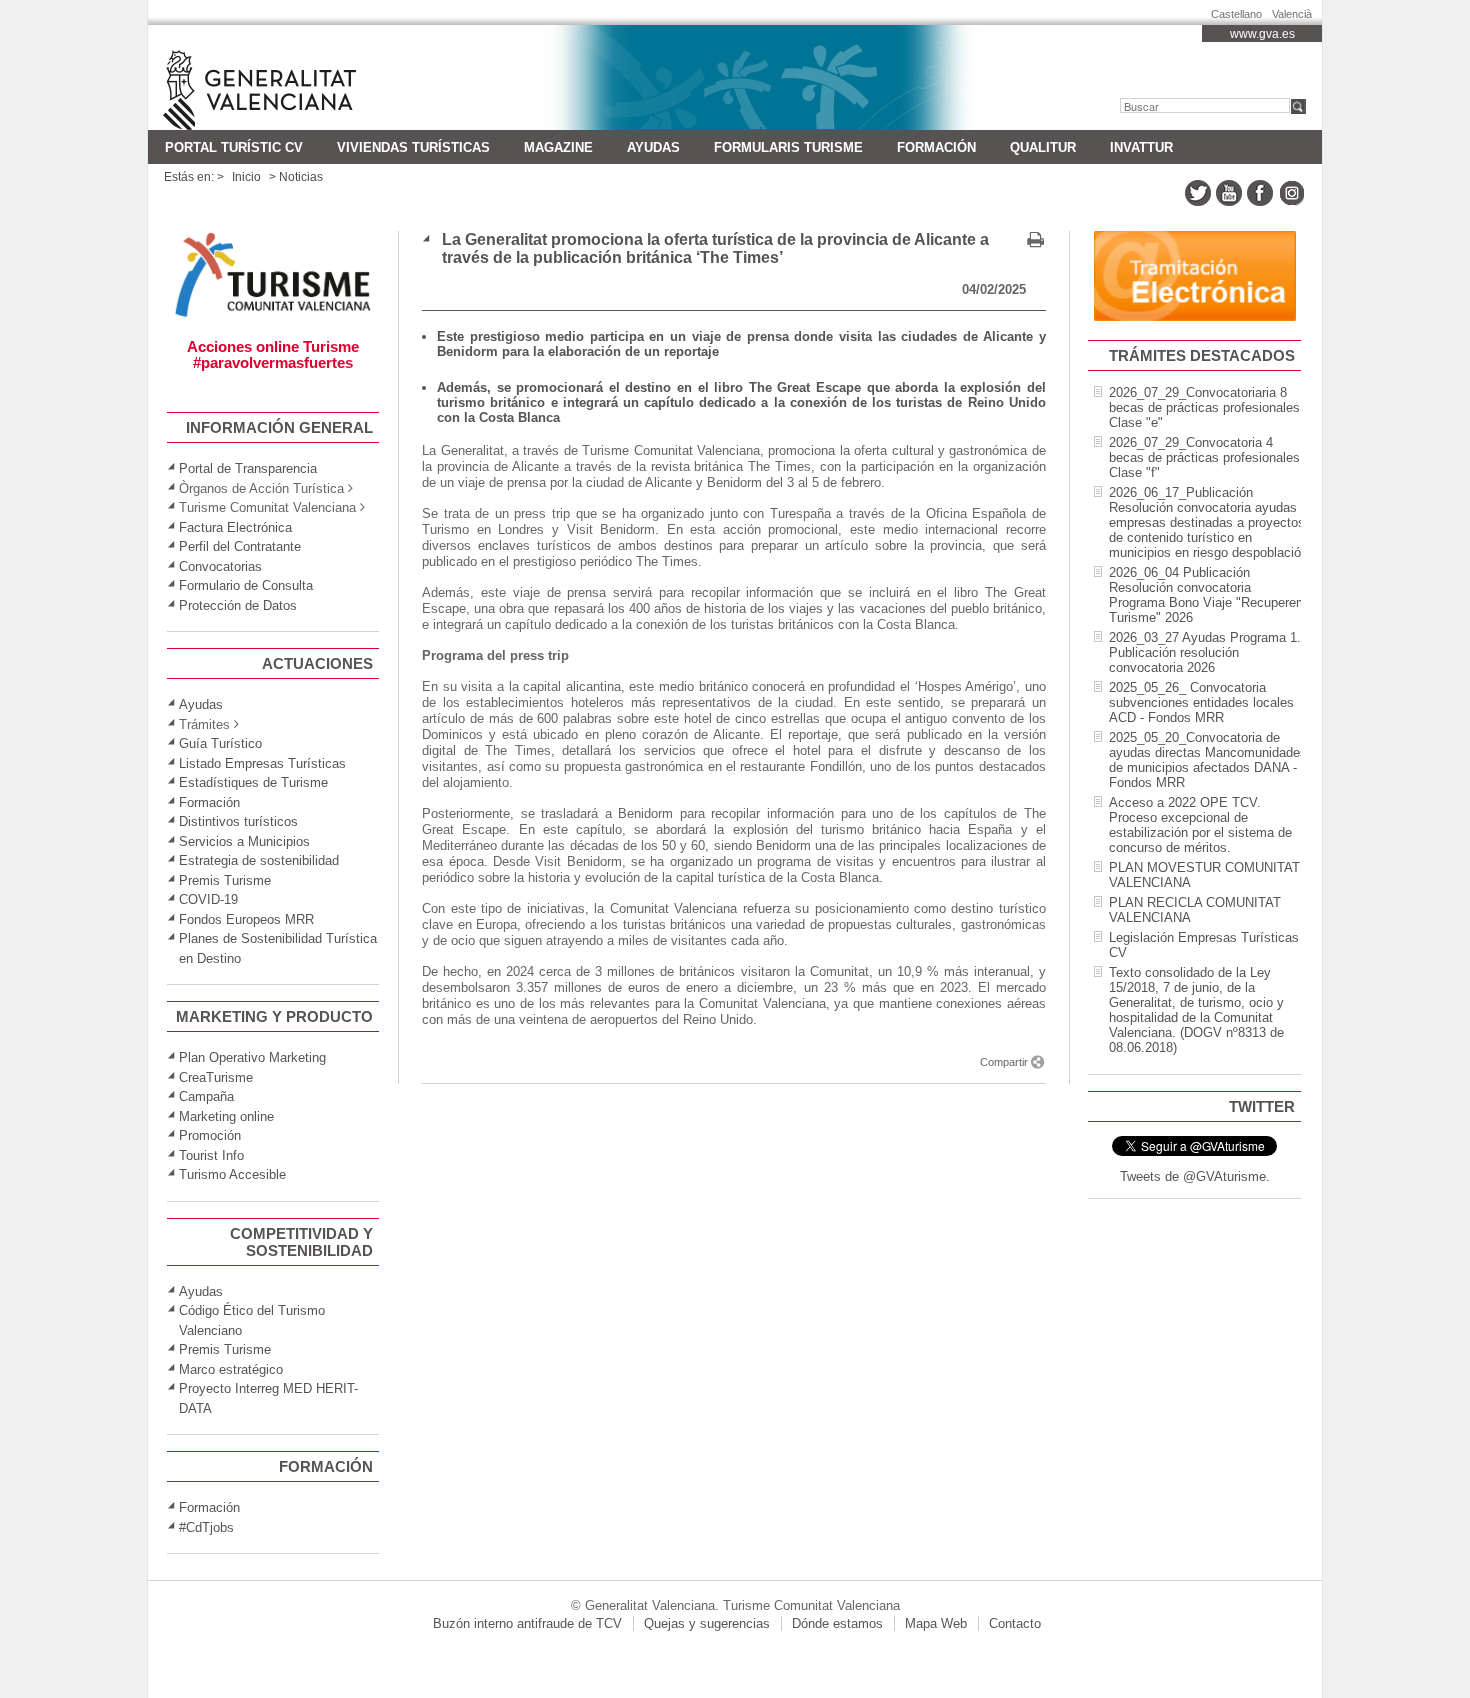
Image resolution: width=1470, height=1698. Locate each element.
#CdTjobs (206, 1527)
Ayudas (201, 704)
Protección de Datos (238, 605)
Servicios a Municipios (244, 841)
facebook (1260, 193)
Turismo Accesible (232, 1174)
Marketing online (226, 1116)
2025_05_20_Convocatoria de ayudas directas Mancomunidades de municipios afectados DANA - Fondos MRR (1208, 760)
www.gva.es (1262, 34)
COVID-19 (208, 899)
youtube (1229, 193)
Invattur (1141, 147)
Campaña (206, 1096)
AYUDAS (653, 147)
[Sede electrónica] (1195, 316)
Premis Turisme (225, 880)
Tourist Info (211, 1155)
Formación (936, 147)
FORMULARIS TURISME (788, 147)
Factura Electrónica (235, 527)
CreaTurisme (216, 1077)
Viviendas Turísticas (413, 147)
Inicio (246, 177)
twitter (1198, 193)
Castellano (1236, 11)
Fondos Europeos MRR (246, 919)
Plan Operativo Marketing (252, 1057)
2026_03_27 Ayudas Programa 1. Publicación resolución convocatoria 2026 (1205, 652)
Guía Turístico (220, 743)
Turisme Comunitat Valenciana (290, 77)
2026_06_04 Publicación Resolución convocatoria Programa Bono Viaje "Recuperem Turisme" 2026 (1208, 595)
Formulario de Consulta (246, 585)
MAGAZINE (558, 147)
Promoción (210, 1135)
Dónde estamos (837, 1623)
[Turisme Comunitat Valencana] (273, 315)
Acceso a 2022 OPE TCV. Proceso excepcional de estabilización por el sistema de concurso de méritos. (1200, 825)
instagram (1291, 193)
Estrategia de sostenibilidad (259, 860)
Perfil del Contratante (240, 546)
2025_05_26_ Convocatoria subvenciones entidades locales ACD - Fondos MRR (1201, 702)
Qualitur (1043, 147)
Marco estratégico (231, 1369)
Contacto (1015, 1623)
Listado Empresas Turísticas (262, 763)
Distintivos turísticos (238, 821)
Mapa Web (936, 1623)
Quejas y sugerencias (707, 1623)
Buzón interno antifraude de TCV (527, 1623)
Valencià (1292, 11)
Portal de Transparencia (248, 468)
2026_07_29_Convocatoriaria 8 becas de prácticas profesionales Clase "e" (1204, 407)
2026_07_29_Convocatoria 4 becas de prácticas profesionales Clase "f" (1204, 457)
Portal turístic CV (234, 147)
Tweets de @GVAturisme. (1195, 1176)
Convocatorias (220, 566)
